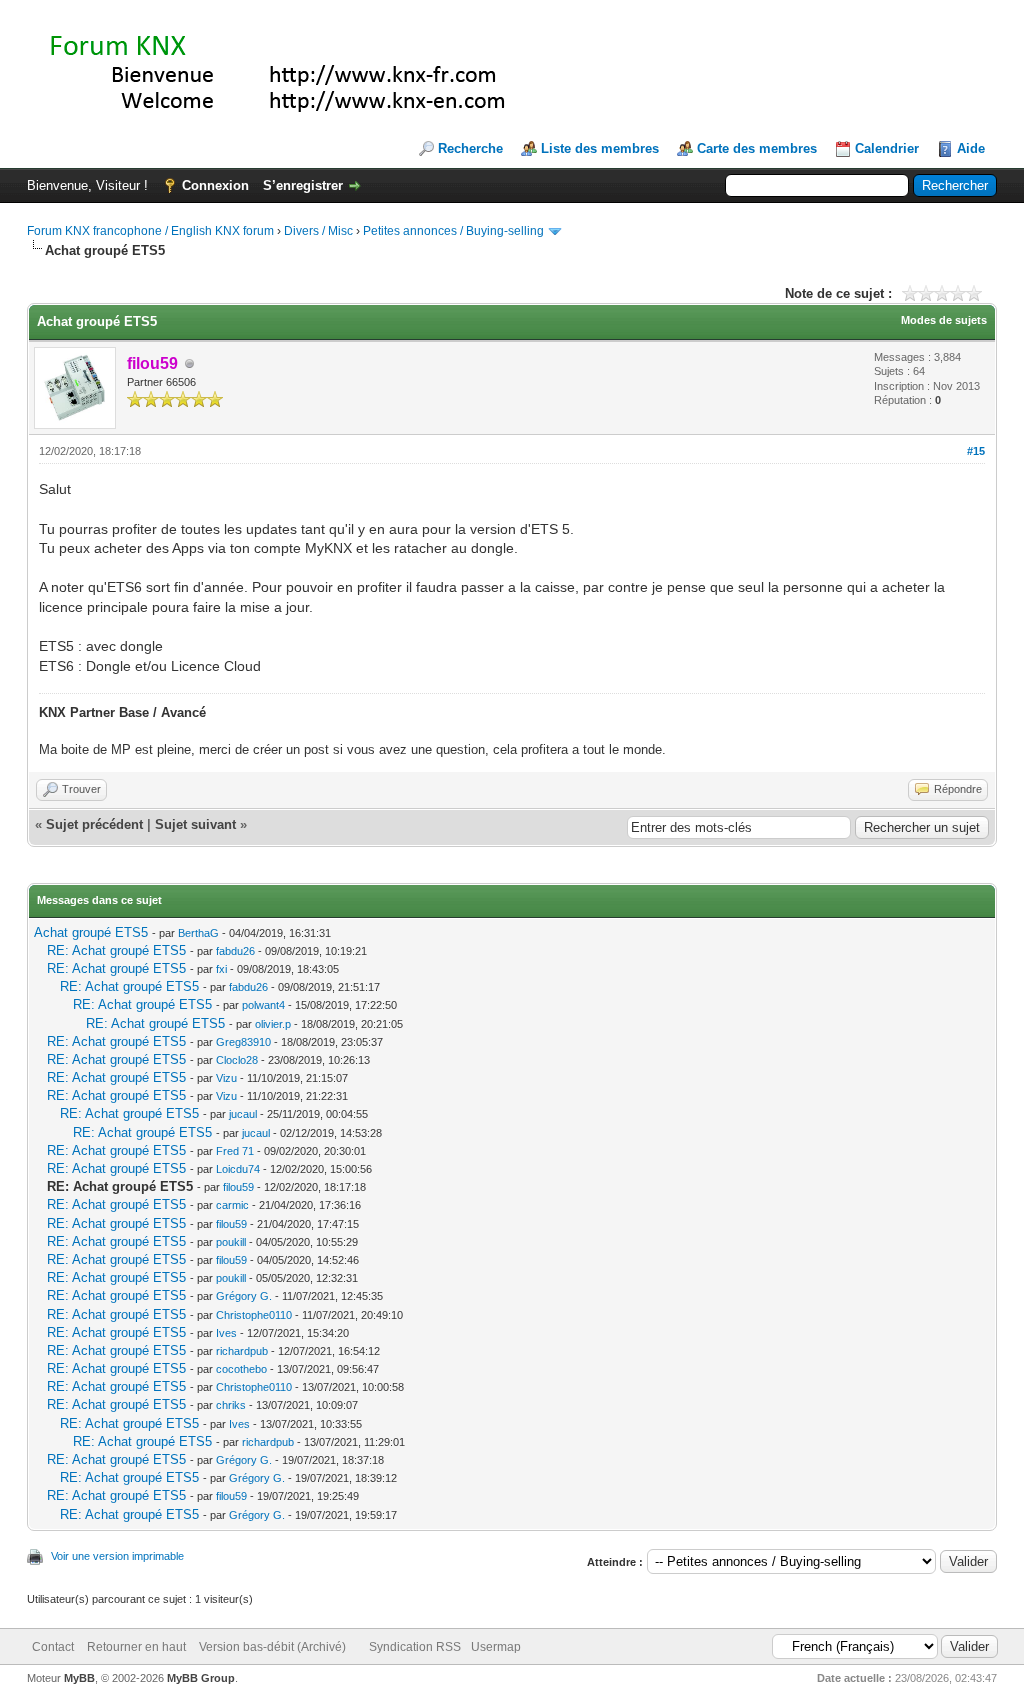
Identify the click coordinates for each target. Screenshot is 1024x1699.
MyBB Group (201, 1678)
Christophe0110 (254, 1315)
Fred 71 (235, 1151)
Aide (971, 148)
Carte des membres (757, 148)
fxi (221, 969)
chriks (231, 1405)
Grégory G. (244, 1296)
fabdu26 (235, 951)
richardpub (242, 1351)
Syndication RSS (415, 1647)
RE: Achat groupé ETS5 (116, 950)
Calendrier (887, 148)
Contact (53, 1647)
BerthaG (198, 933)
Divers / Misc (318, 231)
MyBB (79, 1678)
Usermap (496, 1647)
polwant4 (263, 1005)
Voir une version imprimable (117, 1556)
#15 (976, 451)
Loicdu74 (238, 1169)
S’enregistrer (303, 185)
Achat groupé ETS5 (91, 932)
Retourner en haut (136, 1647)
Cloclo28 (237, 1060)
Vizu (226, 1078)
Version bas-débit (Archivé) (272, 1647)
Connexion (215, 185)
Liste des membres (600, 148)
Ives (226, 1333)
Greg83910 (243, 1042)
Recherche (470, 148)
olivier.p (273, 1024)
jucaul (243, 1114)
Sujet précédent (94, 824)
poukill (231, 1242)
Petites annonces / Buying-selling (453, 231)
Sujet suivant (195, 824)
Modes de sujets (944, 320)
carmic (232, 1205)
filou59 (238, 1187)
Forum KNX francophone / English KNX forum (150, 231)
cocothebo (241, 1369)
